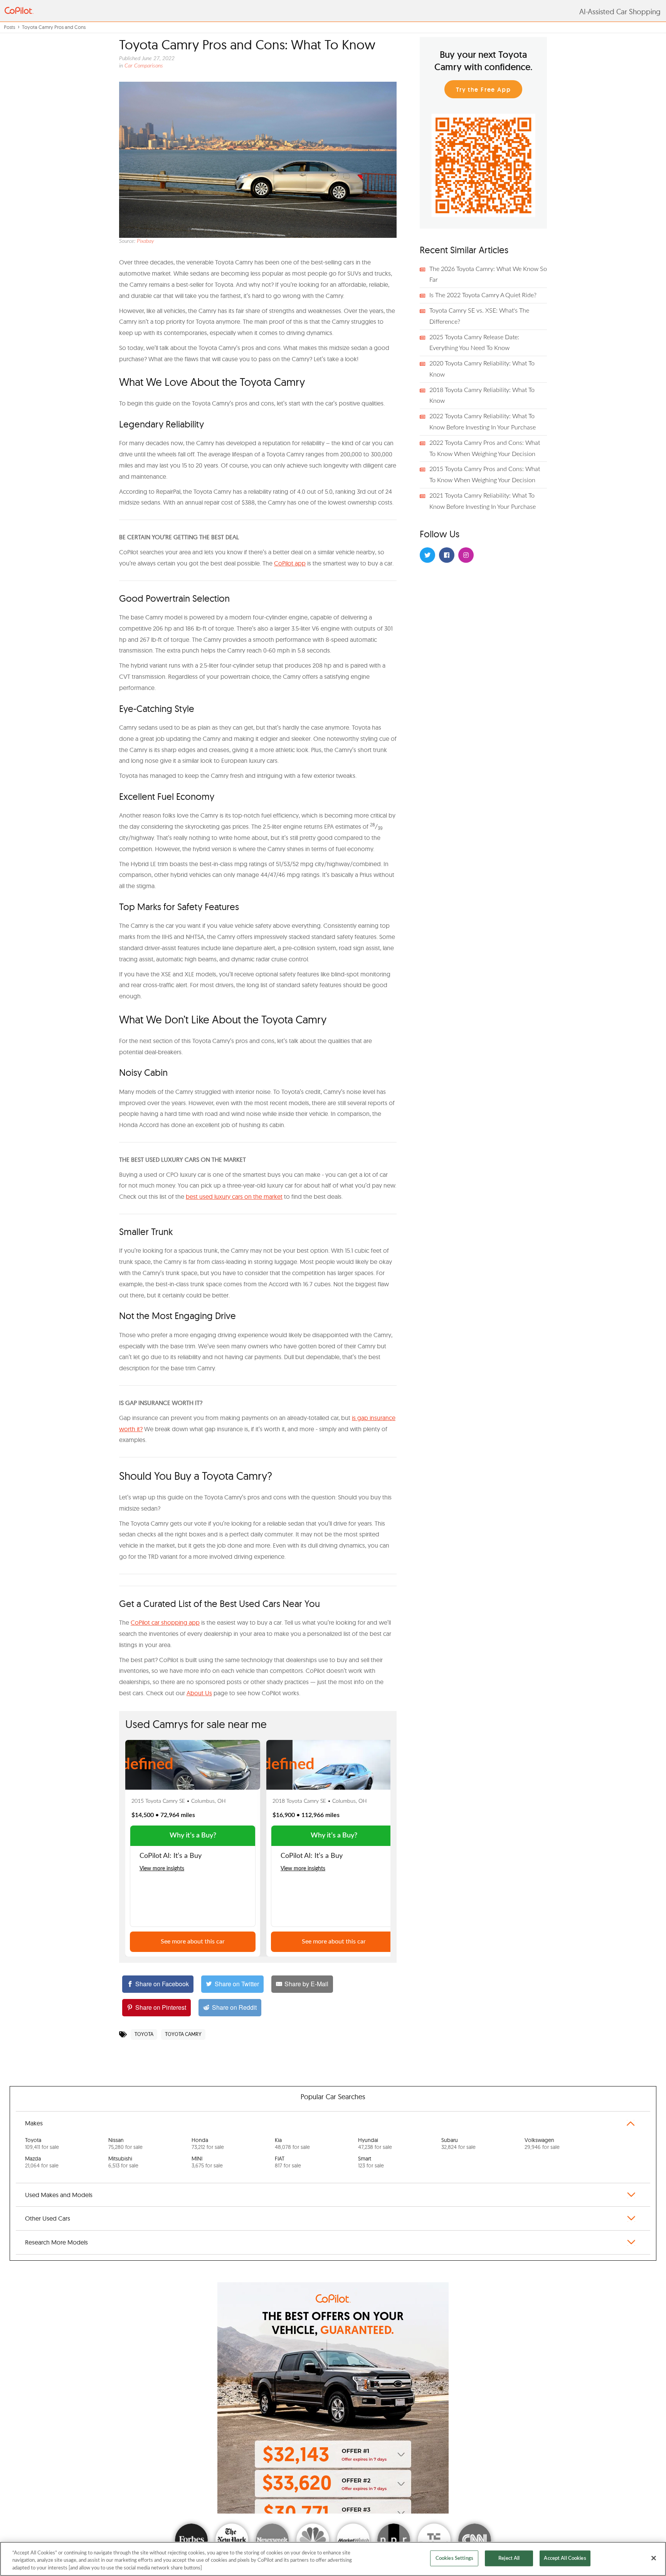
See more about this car (193, 1942)
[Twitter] (427, 555)
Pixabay (145, 241)
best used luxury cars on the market (234, 1196)
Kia (292, 2144)
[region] (333, 2559)
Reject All (509, 2558)
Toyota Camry (183, 2034)
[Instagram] (466, 555)
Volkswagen (542, 2144)
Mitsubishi (123, 2162)
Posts (9, 27)
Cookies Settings (454, 2558)
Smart (371, 2162)
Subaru (458, 2144)
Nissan (125, 2144)
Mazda (42, 2162)
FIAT (288, 2162)
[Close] (654, 2558)
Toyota (144, 2034)
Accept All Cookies (565, 2558)
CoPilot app (290, 563)
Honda (208, 2144)
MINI (207, 2162)
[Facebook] (447, 555)
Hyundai (375, 2144)
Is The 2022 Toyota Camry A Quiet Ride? (483, 295)
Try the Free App (484, 90)
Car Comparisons (144, 66)
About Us (199, 1693)
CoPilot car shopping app (165, 1622)
